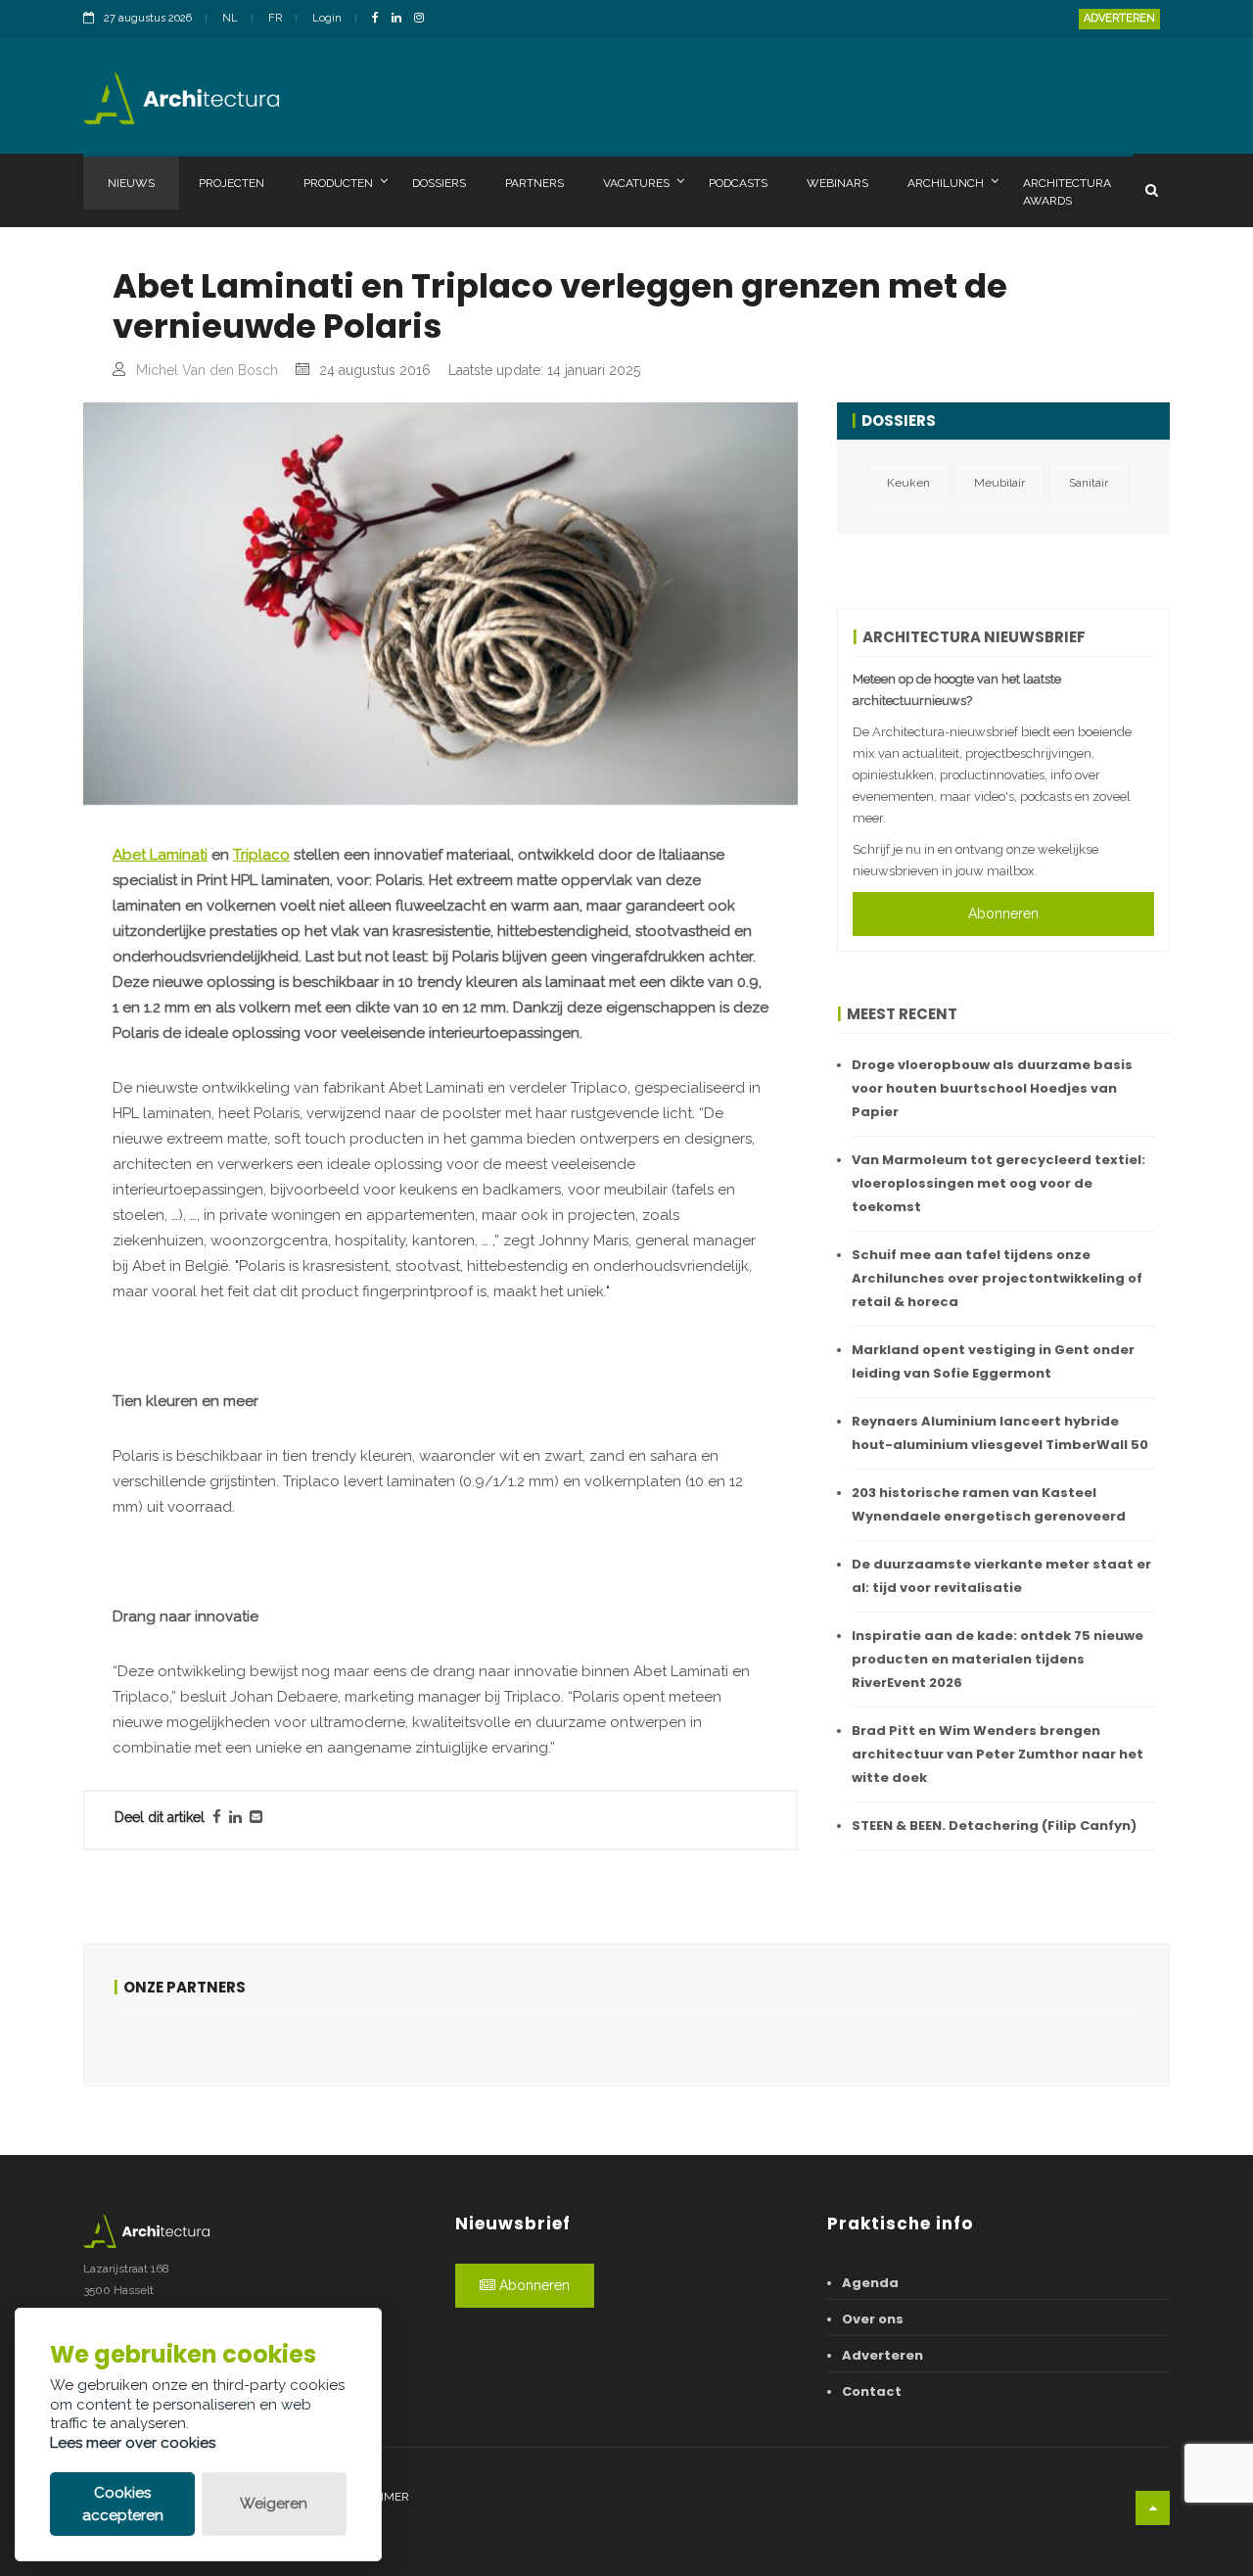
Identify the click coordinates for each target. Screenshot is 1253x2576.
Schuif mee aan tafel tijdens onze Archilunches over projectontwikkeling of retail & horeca (997, 1278)
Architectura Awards (1067, 192)
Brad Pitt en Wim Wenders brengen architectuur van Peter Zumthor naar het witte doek (998, 1754)
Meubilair (999, 483)
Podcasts (738, 183)
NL (230, 18)
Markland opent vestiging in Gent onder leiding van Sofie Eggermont (993, 1361)
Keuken (908, 483)
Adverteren (1119, 18)
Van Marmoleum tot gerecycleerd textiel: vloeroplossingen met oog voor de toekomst (998, 1183)
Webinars (837, 183)
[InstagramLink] (424, 19)
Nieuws (131, 183)
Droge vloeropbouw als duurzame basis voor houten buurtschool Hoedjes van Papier (992, 1088)
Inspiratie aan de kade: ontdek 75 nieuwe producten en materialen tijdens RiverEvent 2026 (998, 1659)
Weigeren (274, 2504)
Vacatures (636, 183)
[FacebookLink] (380, 19)
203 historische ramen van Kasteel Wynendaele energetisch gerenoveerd (989, 1504)
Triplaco (261, 855)
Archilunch (946, 183)
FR (275, 18)
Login (327, 18)
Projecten (232, 183)
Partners (534, 183)
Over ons (873, 2319)
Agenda (870, 2283)
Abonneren (1003, 913)
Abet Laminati (160, 855)
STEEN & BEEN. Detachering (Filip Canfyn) (994, 1826)
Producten (338, 183)
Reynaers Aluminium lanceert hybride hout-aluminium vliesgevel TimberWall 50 (1000, 1433)
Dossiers (439, 183)
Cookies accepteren (123, 2504)
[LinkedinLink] (401, 19)
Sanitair (1089, 483)
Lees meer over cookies (133, 2443)
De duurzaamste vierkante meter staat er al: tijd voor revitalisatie (1001, 1576)
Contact (872, 2391)
